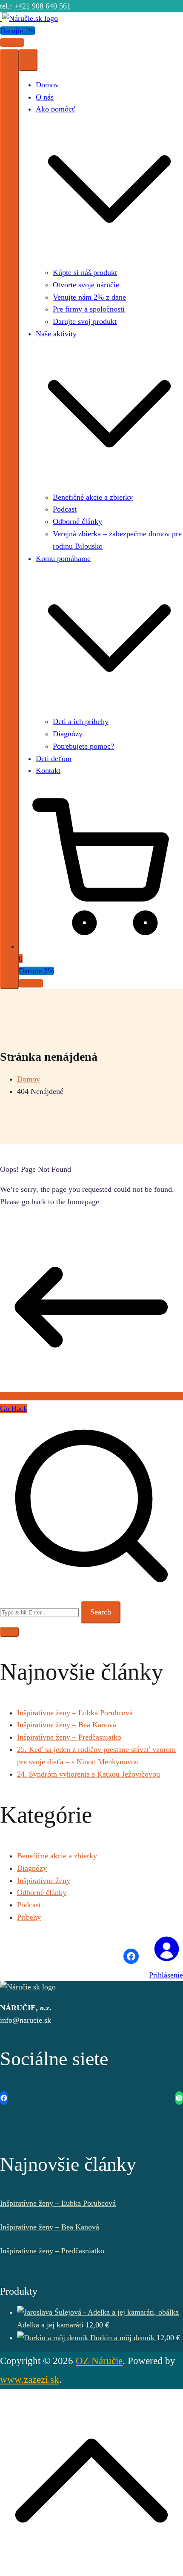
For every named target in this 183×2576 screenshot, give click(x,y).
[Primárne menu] (9, 519)
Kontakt (48, 770)
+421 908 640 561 (42, 6)
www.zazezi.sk (30, 2379)
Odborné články (77, 521)
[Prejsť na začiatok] (91, 2570)
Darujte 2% (18, 31)
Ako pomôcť (56, 109)
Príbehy (29, 1917)
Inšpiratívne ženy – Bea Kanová (67, 1725)
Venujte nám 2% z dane (89, 297)
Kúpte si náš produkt (85, 272)
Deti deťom (54, 758)
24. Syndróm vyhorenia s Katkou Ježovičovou (89, 1774)
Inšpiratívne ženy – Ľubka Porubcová (75, 1713)
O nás (45, 97)
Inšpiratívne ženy (44, 1880)
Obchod (12, 43)
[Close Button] (28, 60)
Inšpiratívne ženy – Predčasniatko (69, 1737)
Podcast (65, 509)
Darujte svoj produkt (85, 321)
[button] (109, 260)
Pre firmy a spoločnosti (89, 309)
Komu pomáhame (63, 558)
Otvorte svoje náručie (86, 285)
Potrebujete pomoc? (83, 746)
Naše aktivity (56, 334)
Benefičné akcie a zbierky (93, 497)
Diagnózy (68, 734)
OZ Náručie (99, 2361)
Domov (47, 85)
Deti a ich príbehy (81, 721)
